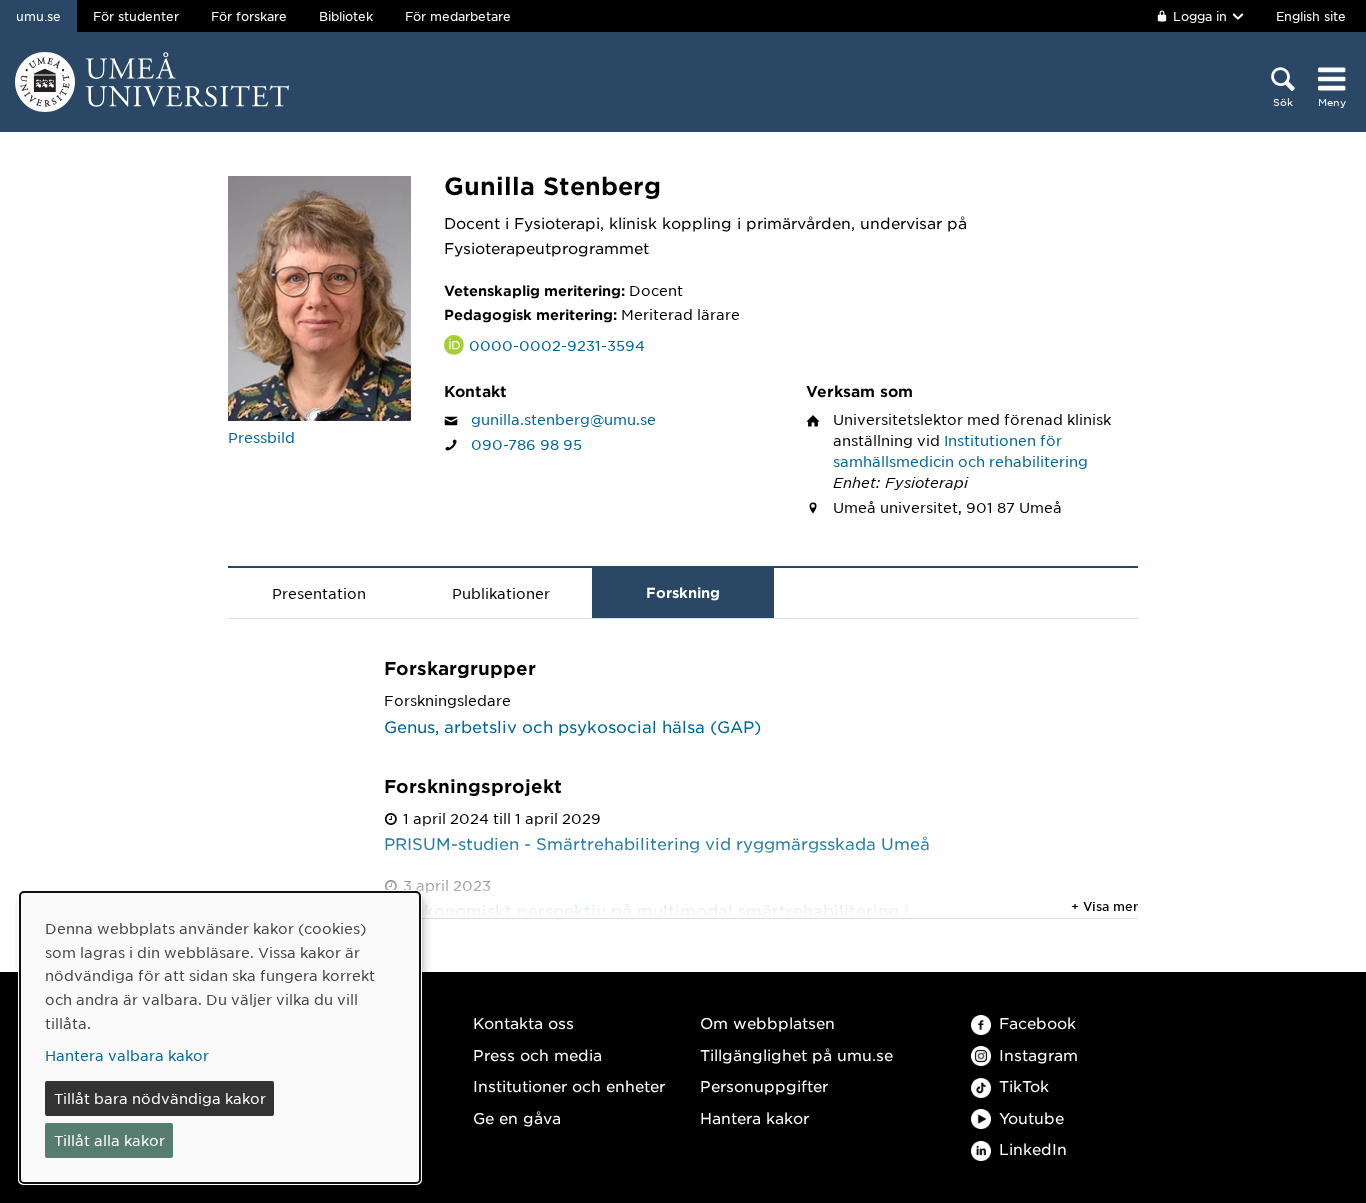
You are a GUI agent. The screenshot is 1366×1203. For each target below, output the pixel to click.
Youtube (1031, 1117)
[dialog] (220, 1037)
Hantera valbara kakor (127, 1055)
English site (1311, 16)
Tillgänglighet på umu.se (796, 1054)
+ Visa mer (1104, 906)
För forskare (249, 16)
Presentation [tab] (319, 593)
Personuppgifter (764, 1085)
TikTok (1024, 1085)
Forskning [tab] (683, 592)
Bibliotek (346, 16)
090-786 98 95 (526, 444)
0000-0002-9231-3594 (557, 345)
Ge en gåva (517, 1117)
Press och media (537, 1054)
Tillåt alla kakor (109, 1140)
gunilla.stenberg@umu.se (563, 419)
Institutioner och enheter (569, 1085)
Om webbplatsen (767, 1022)
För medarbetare (458, 16)
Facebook (1037, 1022)
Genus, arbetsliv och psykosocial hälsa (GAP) (572, 726)
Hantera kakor (754, 1117)
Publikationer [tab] (501, 593)
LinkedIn (1033, 1148)
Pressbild (261, 437)
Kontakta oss (523, 1022)
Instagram (1038, 1054)
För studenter (136, 16)
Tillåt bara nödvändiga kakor (160, 1098)
